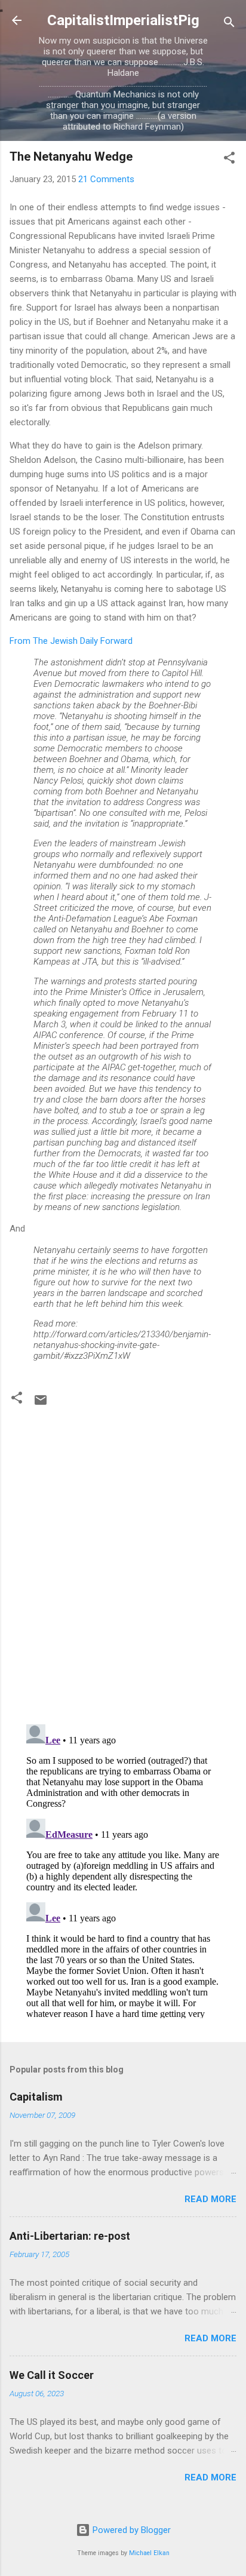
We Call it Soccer (52, 2375)
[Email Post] (41, 1404)
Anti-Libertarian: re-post (70, 2236)
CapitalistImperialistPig (123, 20)
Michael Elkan (149, 2553)
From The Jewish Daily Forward (71, 641)
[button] (229, 160)
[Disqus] (123, 1561)
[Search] (229, 24)
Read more (210, 2199)
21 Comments (106, 179)
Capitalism (36, 2097)
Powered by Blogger (130, 2530)
